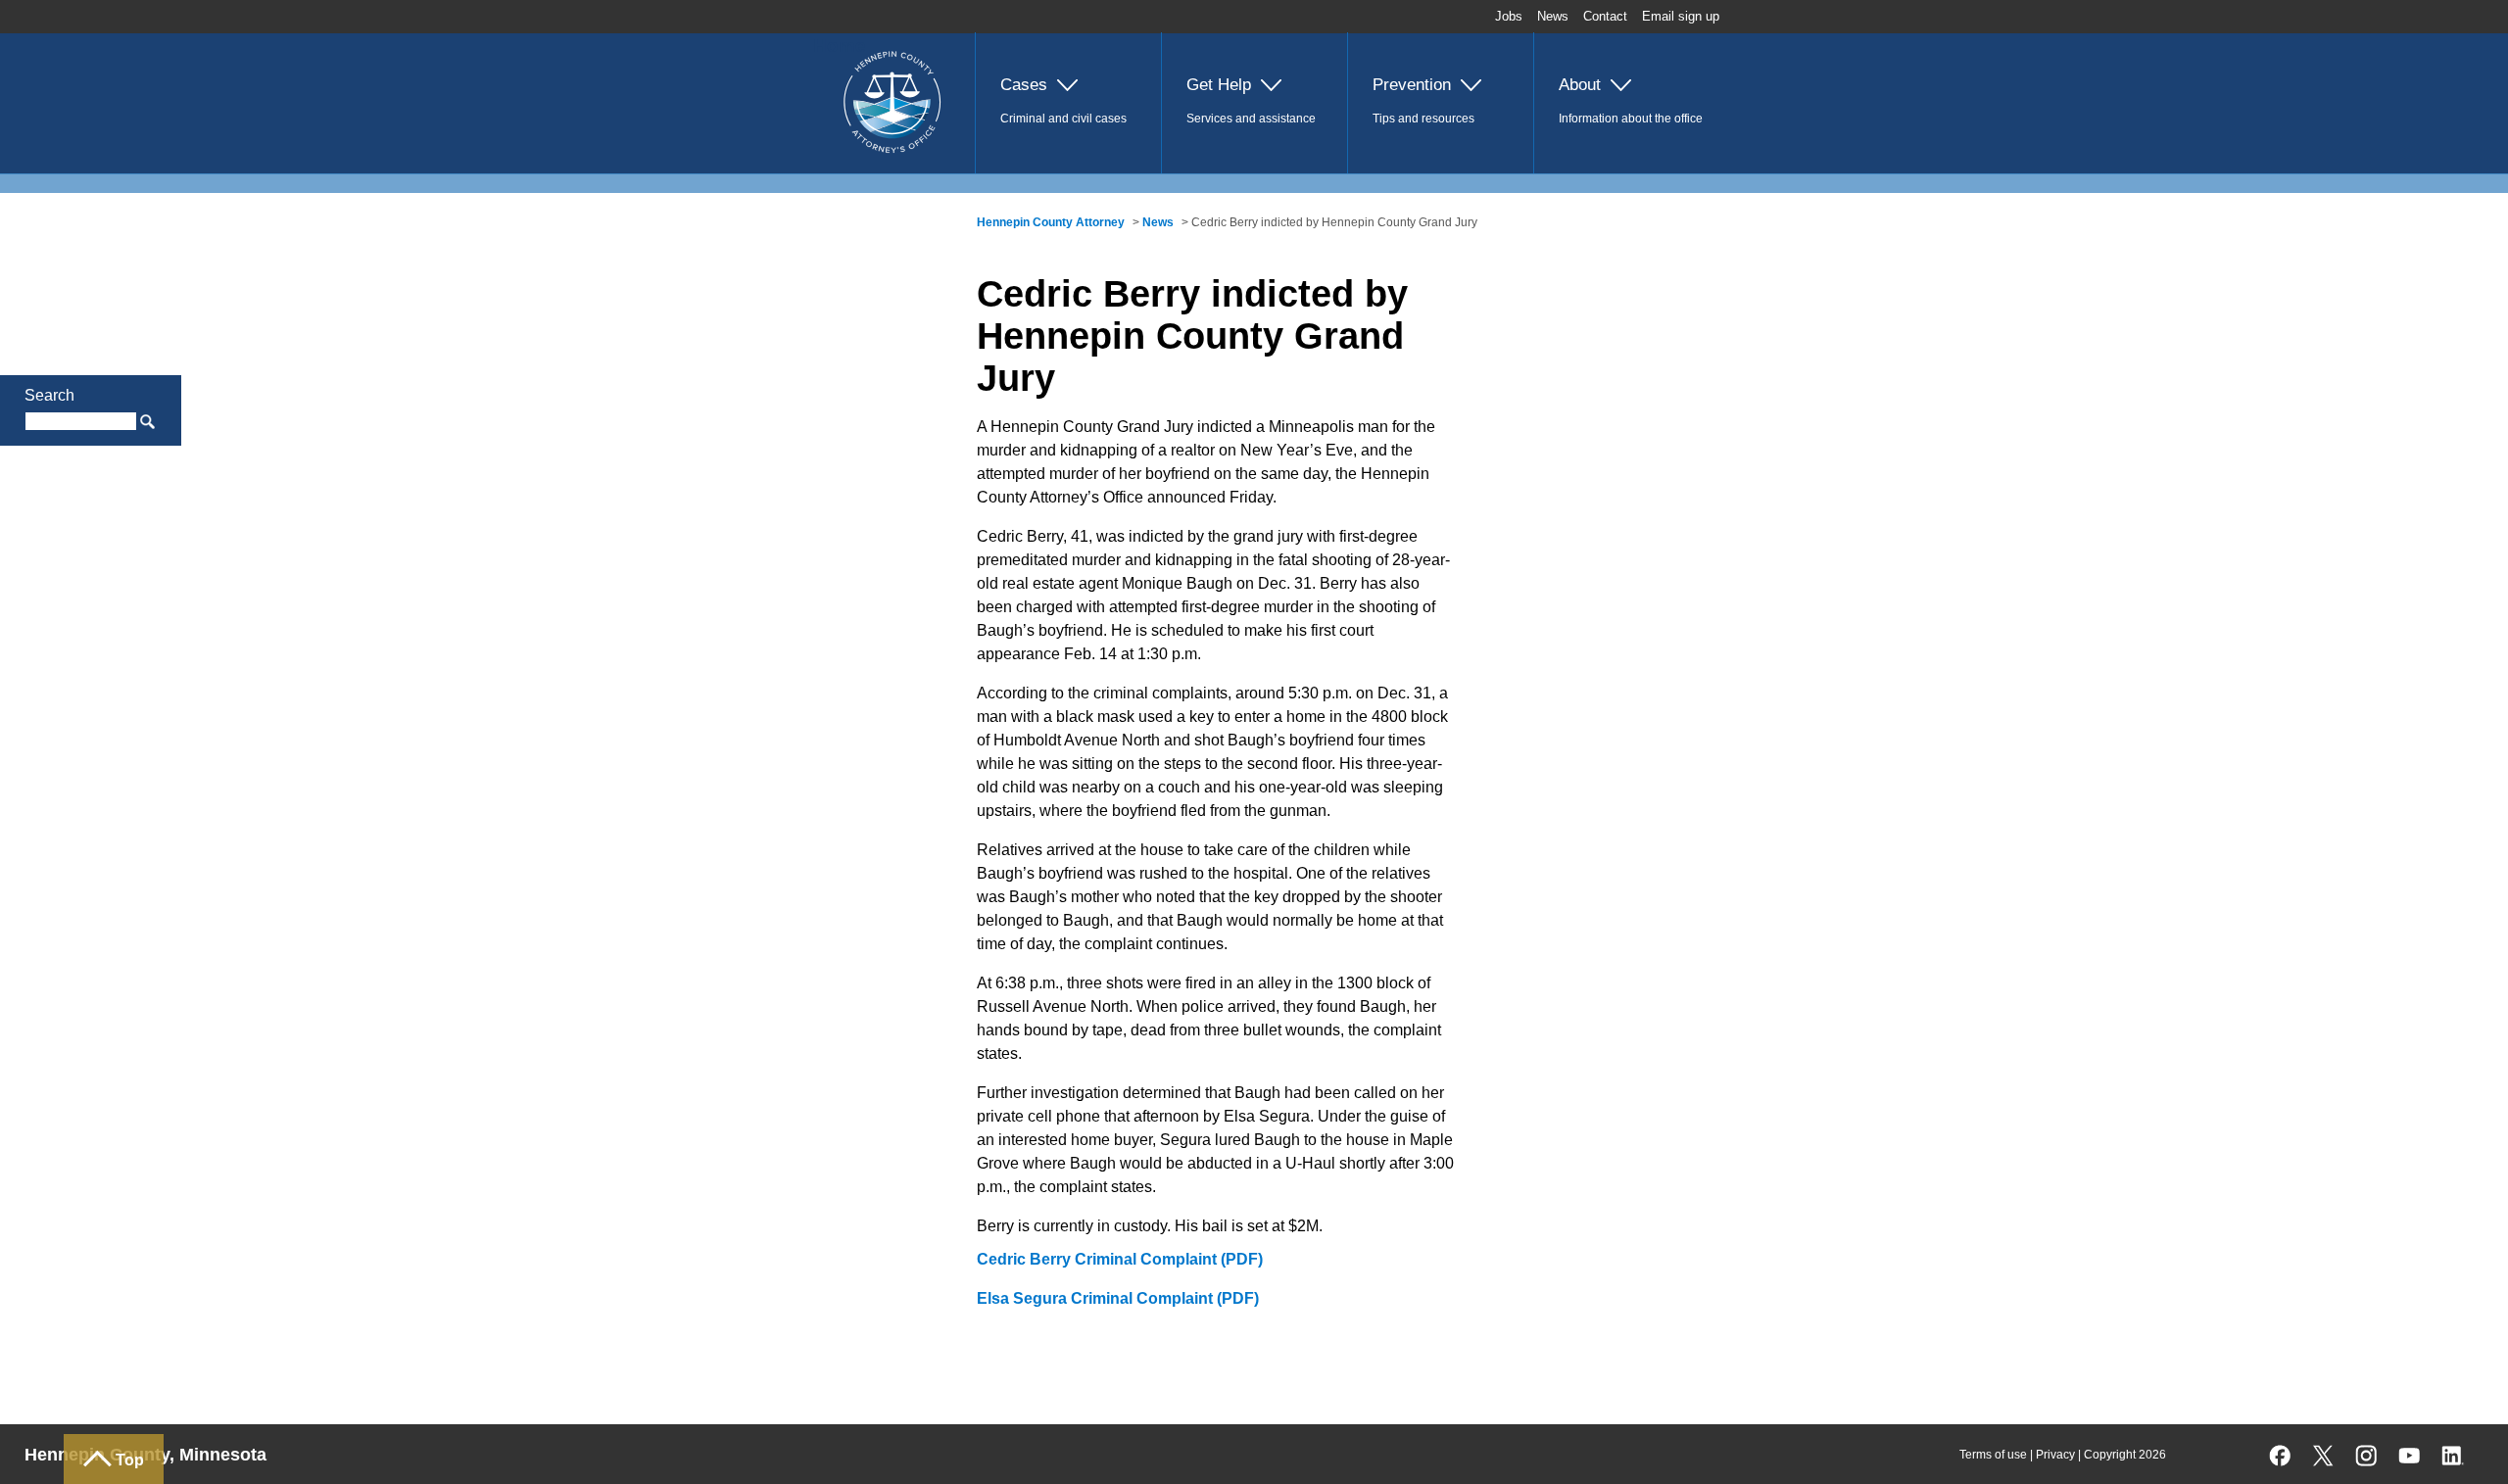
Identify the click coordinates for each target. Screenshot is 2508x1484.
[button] (1068, 103)
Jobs (1509, 16)
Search (49, 395)
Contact (1605, 16)
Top (130, 1460)
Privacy (2055, 1455)
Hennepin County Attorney (1051, 222)
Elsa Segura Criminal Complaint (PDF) (1118, 1298)
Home (840, 46)
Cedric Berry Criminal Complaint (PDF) (1120, 1259)
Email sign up (1681, 16)
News (1553, 16)
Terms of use (1993, 1455)
